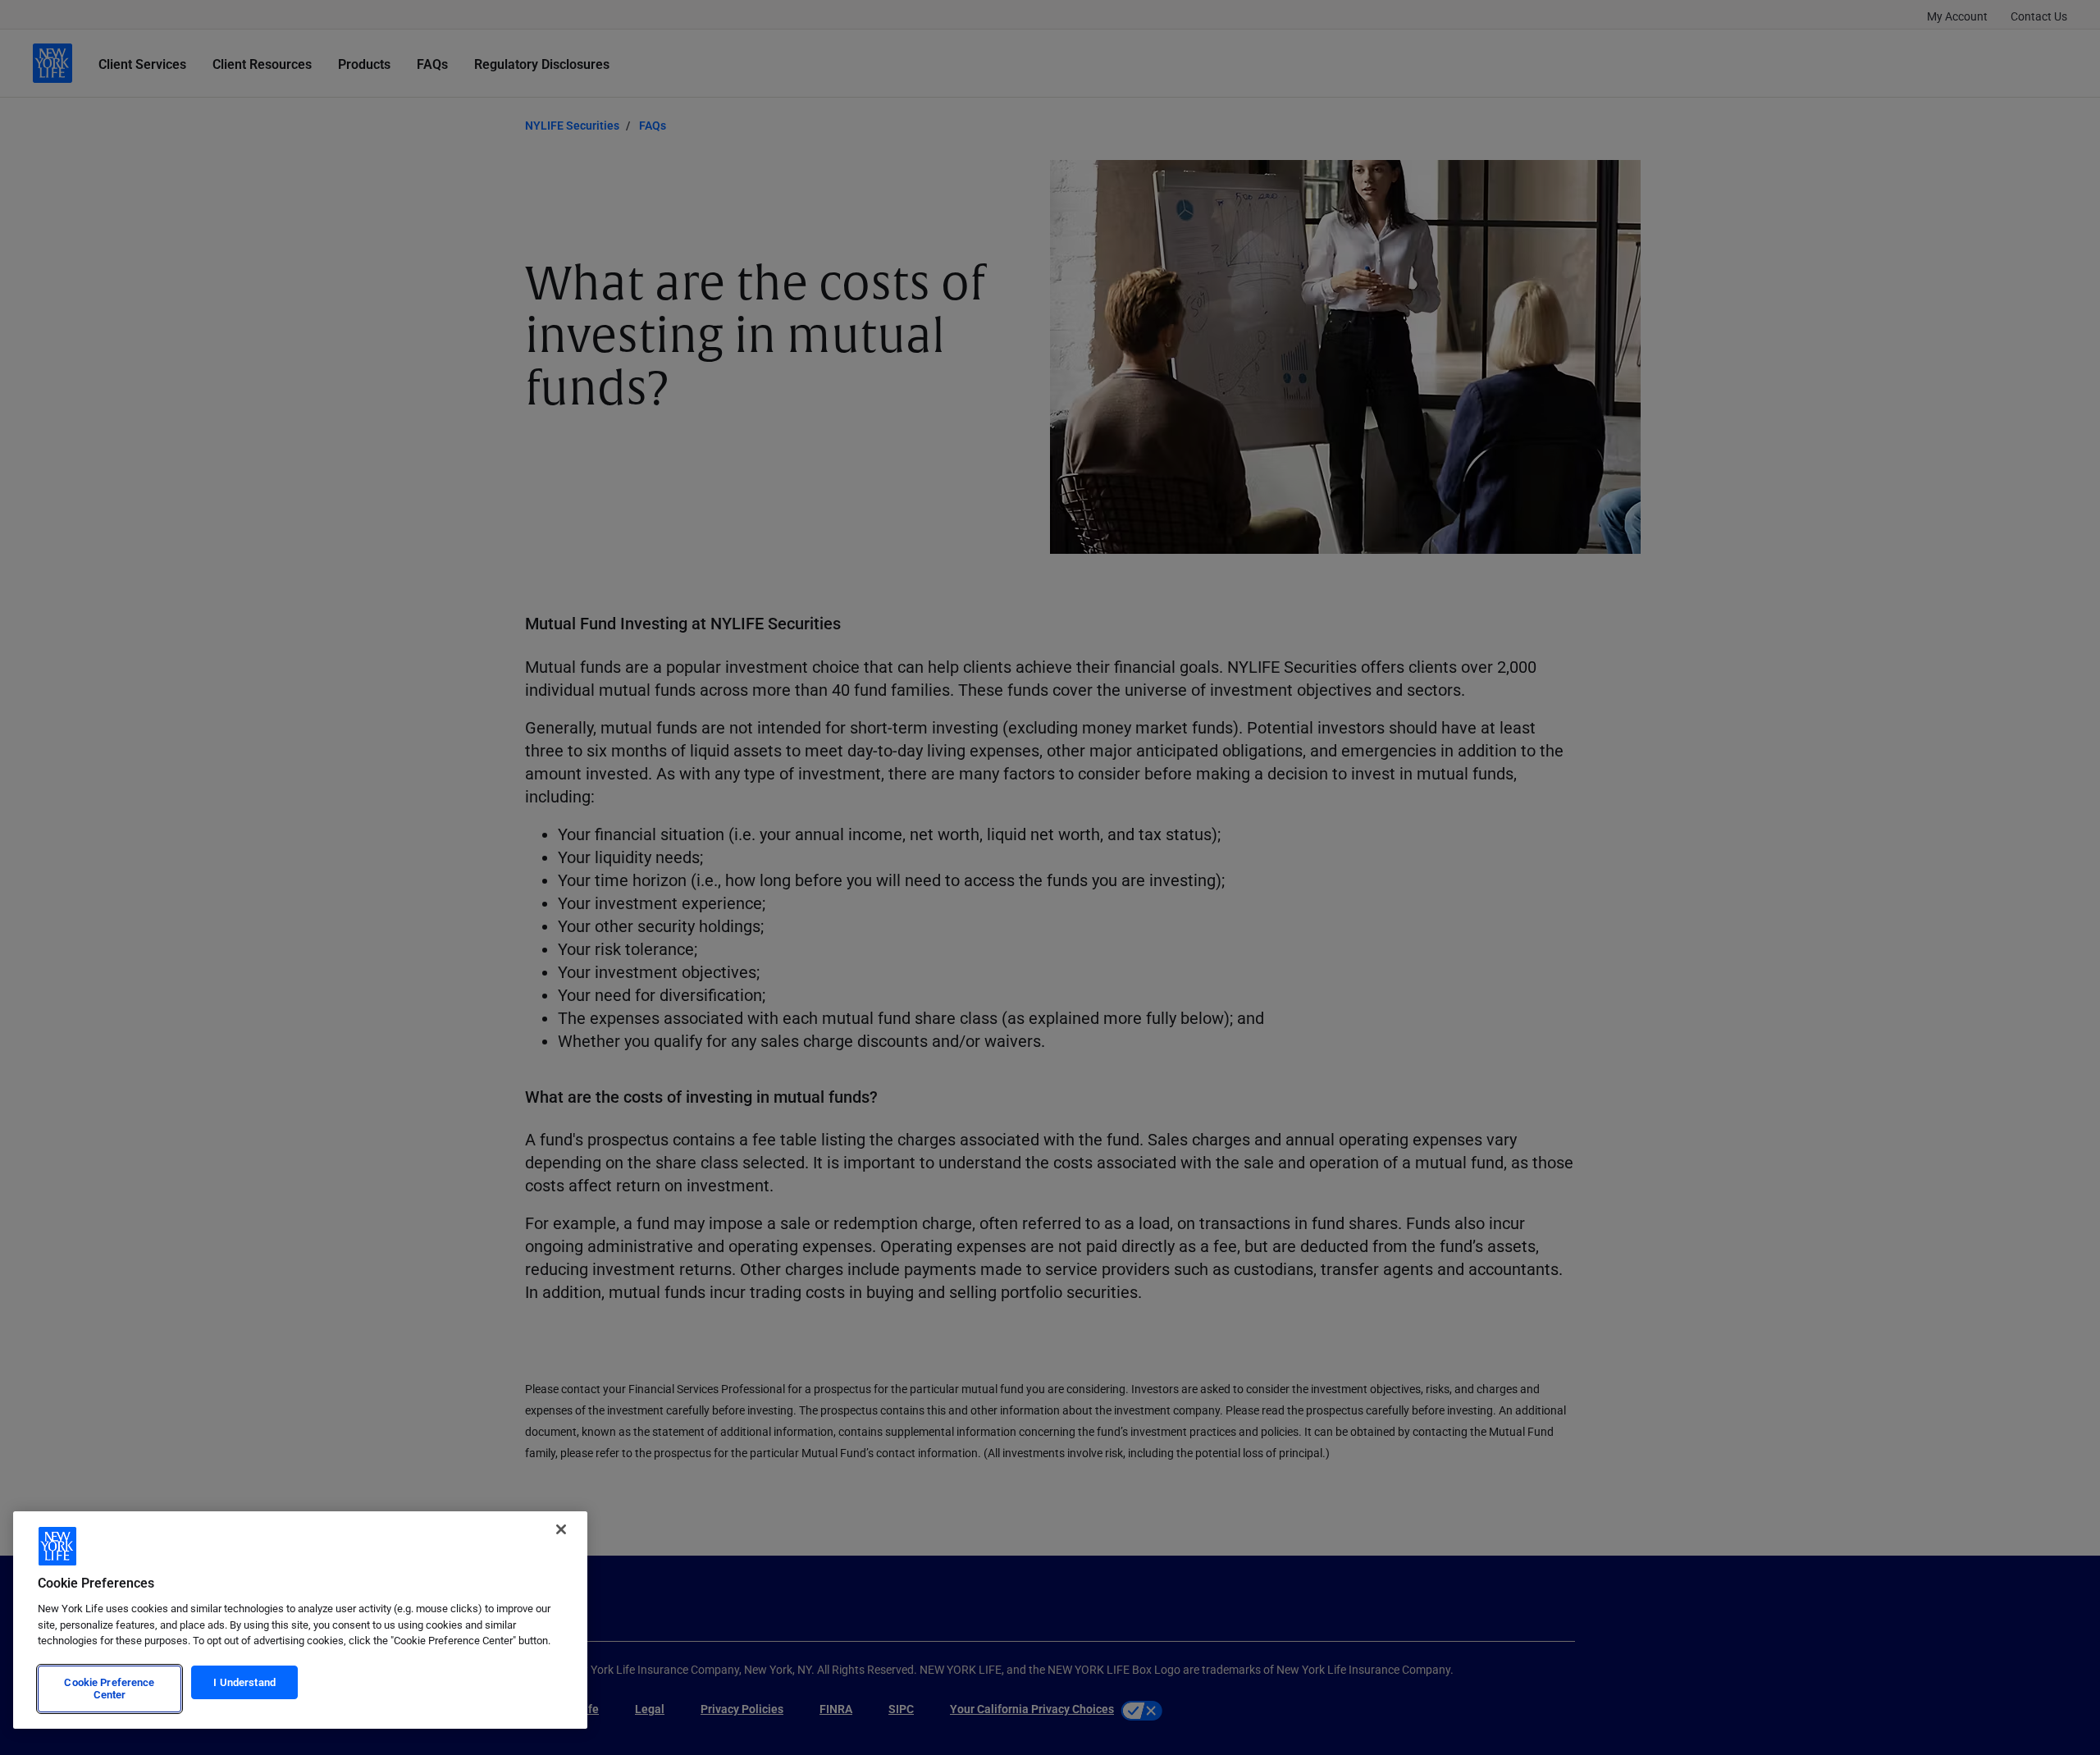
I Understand (244, 1682)
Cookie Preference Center (109, 1689)
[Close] (561, 1529)
